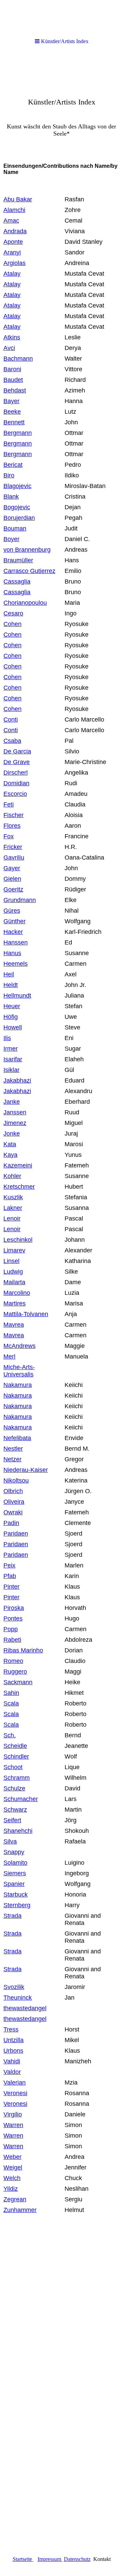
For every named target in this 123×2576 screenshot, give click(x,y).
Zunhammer (20, 2210)
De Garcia (17, 751)
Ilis (7, 1038)
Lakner (13, 1208)
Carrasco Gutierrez (29, 571)
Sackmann (18, 1682)
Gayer (12, 868)
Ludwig (13, 1272)
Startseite (22, 2559)
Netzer (12, 1459)
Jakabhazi (17, 1080)
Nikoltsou (16, 1480)
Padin (11, 1523)
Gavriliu (14, 858)
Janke (12, 1102)
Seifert (12, 1820)
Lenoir (12, 1218)
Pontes (13, 1618)
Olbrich (13, 1491)
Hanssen (16, 942)
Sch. (10, 1735)
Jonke (12, 1134)
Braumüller (18, 560)
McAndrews (19, 1346)
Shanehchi (18, 1831)
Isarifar (13, 1059)
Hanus (12, 953)
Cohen (12, 624)
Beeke (12, 412)
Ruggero (15, 1672)
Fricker (13, 847)
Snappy (14, 1852)
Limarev (14, 1250)
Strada (12, 1916)
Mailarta (14, 1282)
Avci (9, 348)
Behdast (15, 390)
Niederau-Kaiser (26, 1470)
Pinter (11, 1587)
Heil (9, 974)
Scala (11, 1703)
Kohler (12, 1176)
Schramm (17, 1778)
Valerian (15, 2083)
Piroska (14, 1608)
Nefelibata (17, 1438)
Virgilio (13, 2114)
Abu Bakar (18, 199)
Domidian (16, 783)
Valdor (12, 2072)
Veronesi (15, 2093)
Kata (10, 1144)
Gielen (12, 879)
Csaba (12, 741)
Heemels (16, 964)
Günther (15, 921)
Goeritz (13, 889)
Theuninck (18, 1998)
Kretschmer (19, 1187)
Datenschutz (77, 2559)
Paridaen (16, 1534)
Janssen (15, 1112)
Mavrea (14, 1335)
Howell (13, 1027)
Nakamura (18, 1385)
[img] (61, 105)
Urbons (13, 2051)
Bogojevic (17, 507)
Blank (11, 497)
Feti (9, 804)
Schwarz (15, 1810)
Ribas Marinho (23, 1650)
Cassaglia (17, 582)
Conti (11, 730)
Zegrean (15, 2199)
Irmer (11, 1049)
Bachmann (18, 359)
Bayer (11, 401)
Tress (11, 2029)
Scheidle (15, 1746)
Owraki (13, 1512)
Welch (12, 2178)
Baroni (12, 369)
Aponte (13, 242)
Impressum (50, 2559)
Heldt (11, 985)
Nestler (13, 1449)
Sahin (11, 1693)
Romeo (13, 1661)
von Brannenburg (27, 550)
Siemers (15, 1873)
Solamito (15, 1863)
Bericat (13, 465)
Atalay (12, 274)
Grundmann (20, 900)
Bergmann (18, 433)
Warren (13, 2125)
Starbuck (16, 1895)
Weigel (13, 2167)
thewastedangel (25, 2008)
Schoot (13, 1767)
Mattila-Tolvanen (26, 1314)
